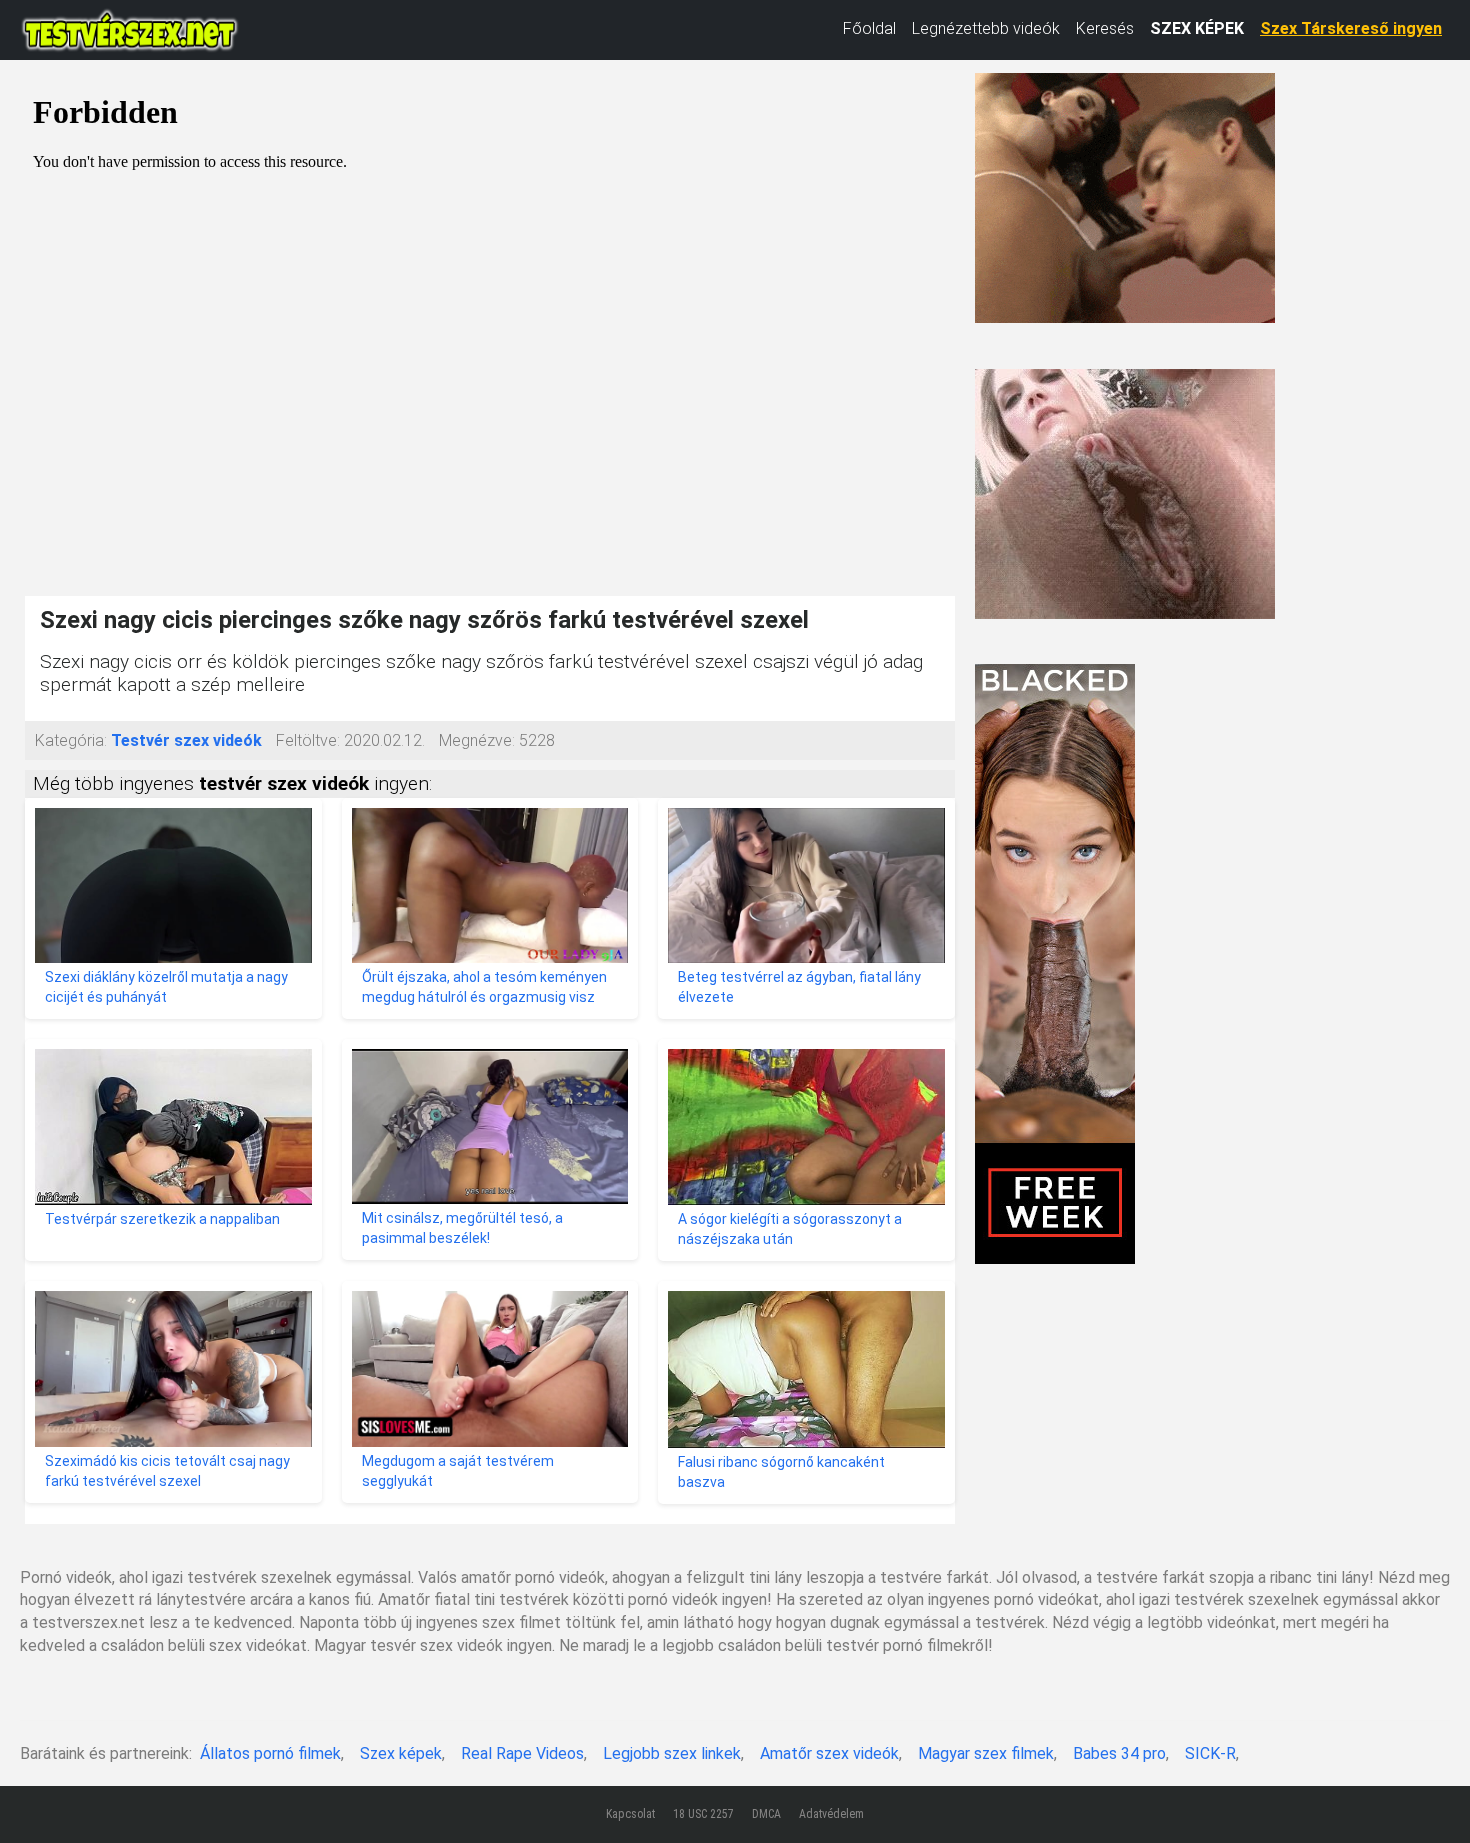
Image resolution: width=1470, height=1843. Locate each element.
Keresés (1105, 28)
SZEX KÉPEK (1197, 28)
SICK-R (1210, 1753)
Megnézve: (477, 740)
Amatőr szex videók (829, 1753)
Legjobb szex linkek (672, 1753)
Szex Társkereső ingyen (1351, 28)
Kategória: (71, 740)
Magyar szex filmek (986, 1753)
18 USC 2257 (703, 1814)
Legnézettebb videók (986, 28)
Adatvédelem (831, 1814)
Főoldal (869, 28)
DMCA (766, 1814)
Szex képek (401, 1753)
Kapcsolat (630, 1814)
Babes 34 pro (1119, 1753)
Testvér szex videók (186, 740)
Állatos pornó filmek (270, 1753)
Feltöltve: (308, 740)
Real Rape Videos (522, 1753)
